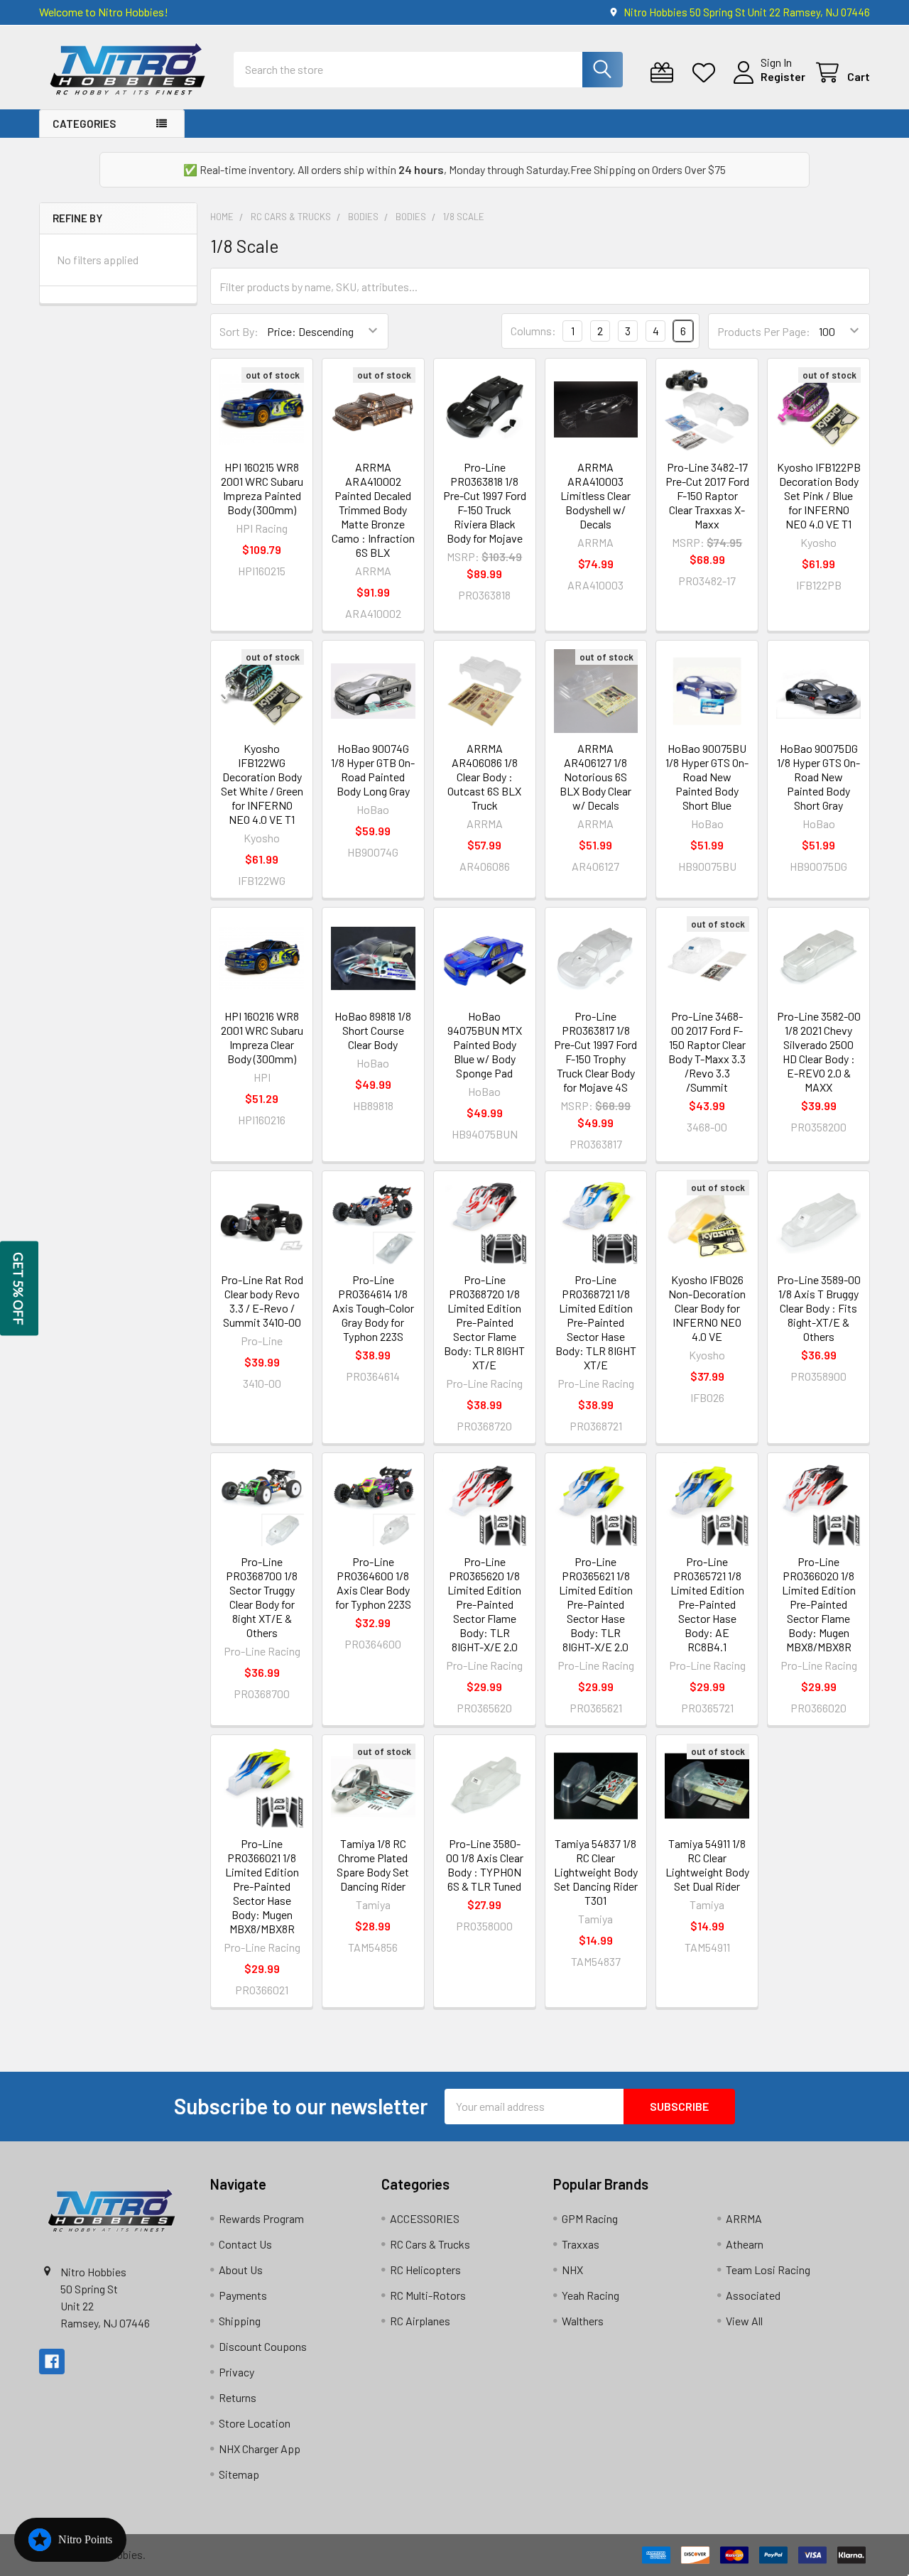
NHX (572, 2270)
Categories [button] (84, 124)
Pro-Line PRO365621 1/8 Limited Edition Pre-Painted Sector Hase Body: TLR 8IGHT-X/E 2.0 (596, 1604)
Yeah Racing (590, 2295)
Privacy (236, 2372)
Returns (238, 2397)
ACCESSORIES (425, 2218)
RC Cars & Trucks (430, 2244)
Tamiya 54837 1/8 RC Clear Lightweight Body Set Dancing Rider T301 (596, 1872)
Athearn (745, 2244)
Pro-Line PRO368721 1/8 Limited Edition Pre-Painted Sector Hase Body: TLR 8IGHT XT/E (596, 1322)
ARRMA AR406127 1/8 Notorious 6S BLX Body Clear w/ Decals (595, 777)
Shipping (240, 2321)
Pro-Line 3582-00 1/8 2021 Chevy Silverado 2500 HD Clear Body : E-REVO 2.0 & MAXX (819, 1051)
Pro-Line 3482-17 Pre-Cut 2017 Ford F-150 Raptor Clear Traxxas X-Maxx (707, 495)
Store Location (255, 2423)
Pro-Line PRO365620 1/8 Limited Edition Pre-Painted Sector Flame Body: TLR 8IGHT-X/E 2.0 (484, 1604)
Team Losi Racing (768, 2270)
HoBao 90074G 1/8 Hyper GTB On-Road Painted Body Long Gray (373, 770)
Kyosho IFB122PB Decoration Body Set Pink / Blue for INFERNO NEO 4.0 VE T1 (819, 495)
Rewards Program (261, 2218)
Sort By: (239, 331)
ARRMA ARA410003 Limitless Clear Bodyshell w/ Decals (595, 495)
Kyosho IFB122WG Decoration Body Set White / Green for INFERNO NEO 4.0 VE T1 (262, 784)
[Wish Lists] (707, 73)
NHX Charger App (260, 2449)
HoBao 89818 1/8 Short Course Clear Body (373, 1030)
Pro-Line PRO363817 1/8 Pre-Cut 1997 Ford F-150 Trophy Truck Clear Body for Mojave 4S (595, 1051)
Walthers (583, 2321)
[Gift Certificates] (665, 73)
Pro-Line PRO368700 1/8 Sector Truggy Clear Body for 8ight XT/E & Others (262, 1597)
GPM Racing (590, 2218)
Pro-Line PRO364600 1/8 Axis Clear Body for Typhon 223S (373, 1583)
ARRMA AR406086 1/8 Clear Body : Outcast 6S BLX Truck (484, 777)
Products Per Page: (764, 331)
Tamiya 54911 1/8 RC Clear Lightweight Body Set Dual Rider (707, 1865)
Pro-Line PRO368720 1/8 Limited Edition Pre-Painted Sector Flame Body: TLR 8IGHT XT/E (484, 1322)
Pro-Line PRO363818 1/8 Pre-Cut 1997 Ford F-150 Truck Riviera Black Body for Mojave (485, 502)
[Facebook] (52, 2362)
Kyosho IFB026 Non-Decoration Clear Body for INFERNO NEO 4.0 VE (707, 1308)
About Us (241, 2270)
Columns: (533, 331)
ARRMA (744, 2218)
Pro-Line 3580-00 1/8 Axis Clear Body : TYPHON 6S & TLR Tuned (485, 1865)
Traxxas (581, 2244)
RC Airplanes (420, 2321)
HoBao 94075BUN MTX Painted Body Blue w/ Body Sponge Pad (485, 1044)
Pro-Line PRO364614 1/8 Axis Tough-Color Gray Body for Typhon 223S (373, 1308)
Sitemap (239, 2474)
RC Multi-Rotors (428, 2295)
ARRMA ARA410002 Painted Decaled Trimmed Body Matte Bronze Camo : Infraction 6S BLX (373, 510)
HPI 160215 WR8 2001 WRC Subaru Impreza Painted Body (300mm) (262, 488)
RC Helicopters (425, 2270)
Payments (243, 2295)
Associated (753, 2295)
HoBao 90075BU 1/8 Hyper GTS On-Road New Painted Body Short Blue (707, 777)
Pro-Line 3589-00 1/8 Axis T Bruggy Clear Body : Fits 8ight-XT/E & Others (819, 1308)
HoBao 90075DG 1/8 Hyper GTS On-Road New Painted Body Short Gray (818, 777)
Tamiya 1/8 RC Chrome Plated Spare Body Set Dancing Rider (373, 1865)
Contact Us (245, 2244)
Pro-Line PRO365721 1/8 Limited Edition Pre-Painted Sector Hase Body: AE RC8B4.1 (707, 1604)
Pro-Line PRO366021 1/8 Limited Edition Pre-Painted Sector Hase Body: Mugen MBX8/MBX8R (262, 1886)
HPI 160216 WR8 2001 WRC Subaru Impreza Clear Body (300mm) (262, 1037)
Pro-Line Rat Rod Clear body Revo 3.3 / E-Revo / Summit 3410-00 (262, 1301)
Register (783, 76)
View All (744, 2321)
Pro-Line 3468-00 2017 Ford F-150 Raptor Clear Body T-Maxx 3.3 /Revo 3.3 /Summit (707, 1051)
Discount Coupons (263, 2346)
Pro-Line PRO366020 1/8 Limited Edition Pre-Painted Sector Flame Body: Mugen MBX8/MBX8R (819, 1604)
